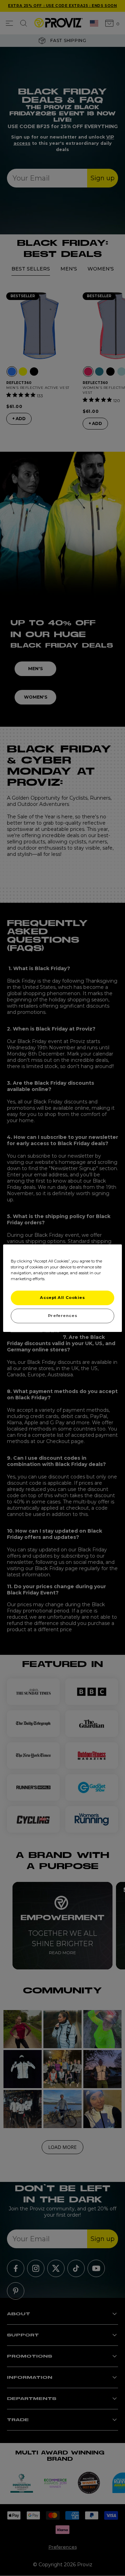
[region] (62, 1288)
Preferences (62, 1316)
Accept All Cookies (62, 1298)
